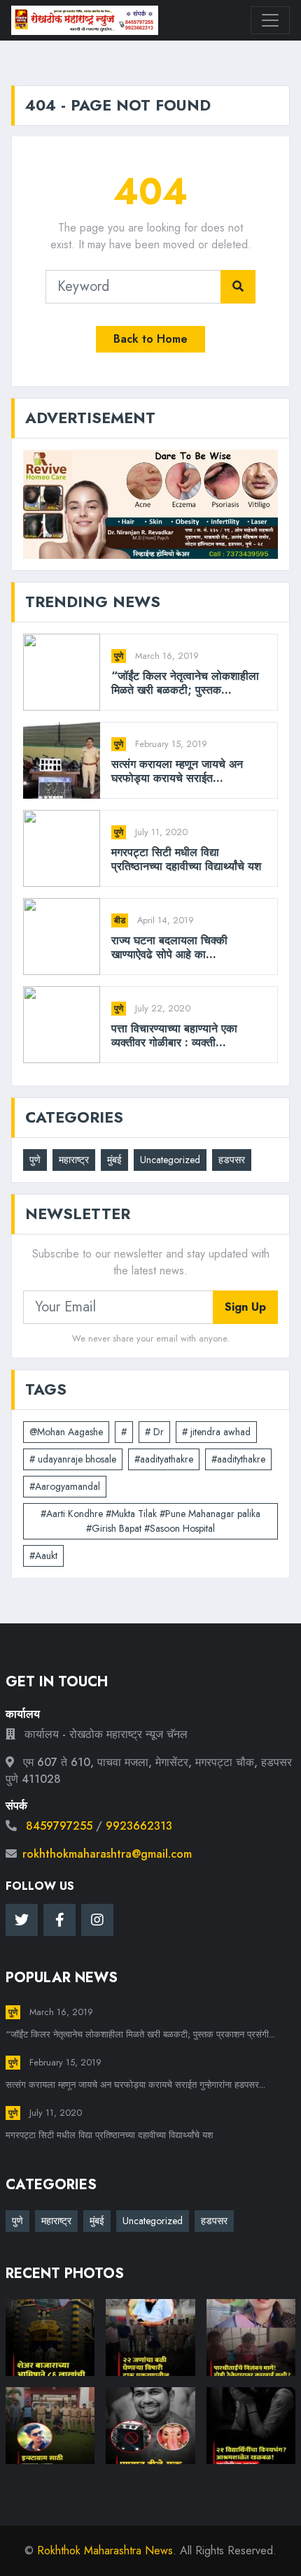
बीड (120, 920)
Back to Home (150, 339)
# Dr (154, 1432)
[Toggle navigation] (270, 20)
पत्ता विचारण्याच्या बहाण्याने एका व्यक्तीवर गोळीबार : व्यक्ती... (174, 1035)
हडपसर (232, 1160)
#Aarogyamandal (65, 1486)
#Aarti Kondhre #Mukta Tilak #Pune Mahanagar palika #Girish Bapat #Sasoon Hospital (150, 1521)
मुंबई (114, 1160)
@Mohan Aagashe (66, 1432)
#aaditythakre (238, 1459)
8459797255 (59, 1826)
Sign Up (245, 1307)
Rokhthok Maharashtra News (105, 2550)
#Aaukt (43, 1556)
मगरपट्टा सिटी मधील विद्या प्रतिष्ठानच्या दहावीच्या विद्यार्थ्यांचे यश (186, 859)
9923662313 (139, 1826)
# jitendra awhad (216, 1432)
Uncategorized (170, 1160)
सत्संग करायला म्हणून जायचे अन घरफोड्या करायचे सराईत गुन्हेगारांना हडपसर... (135, 2085)
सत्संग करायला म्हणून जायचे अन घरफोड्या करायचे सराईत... (177, 771)
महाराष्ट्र (74, 1160)
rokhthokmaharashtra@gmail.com (107, 1854)
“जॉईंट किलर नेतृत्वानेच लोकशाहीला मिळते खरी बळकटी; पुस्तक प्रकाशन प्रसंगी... (140, 2034)
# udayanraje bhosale (73, 1459)
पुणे (119, 656)
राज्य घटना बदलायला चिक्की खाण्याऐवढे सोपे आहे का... (169, 947)
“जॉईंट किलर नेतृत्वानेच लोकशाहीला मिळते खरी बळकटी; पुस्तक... (185, 683)
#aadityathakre (164, 1459)
